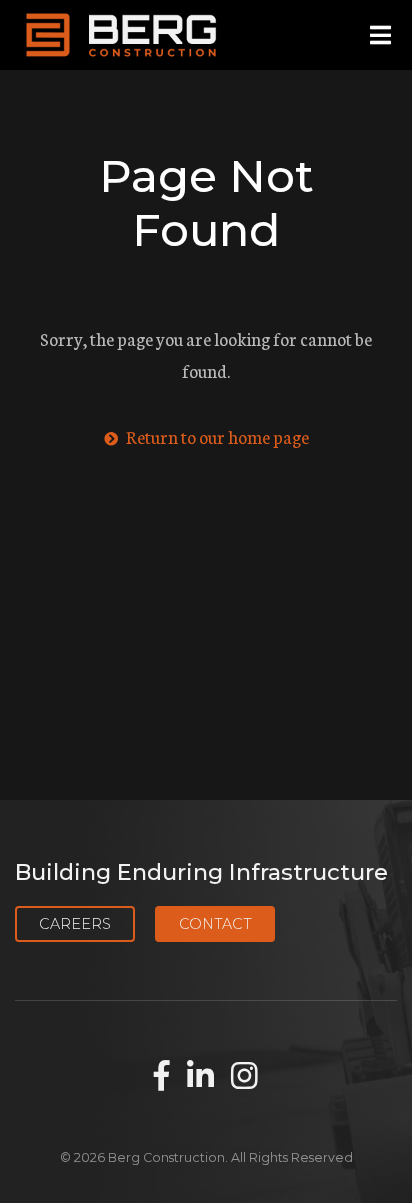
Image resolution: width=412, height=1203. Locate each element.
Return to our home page (216, 436)
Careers (75, 924)
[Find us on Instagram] (244, 1077)
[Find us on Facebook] (162, 1077)
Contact (215, 924)
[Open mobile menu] (380, 35)
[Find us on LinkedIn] (200, 1077)
